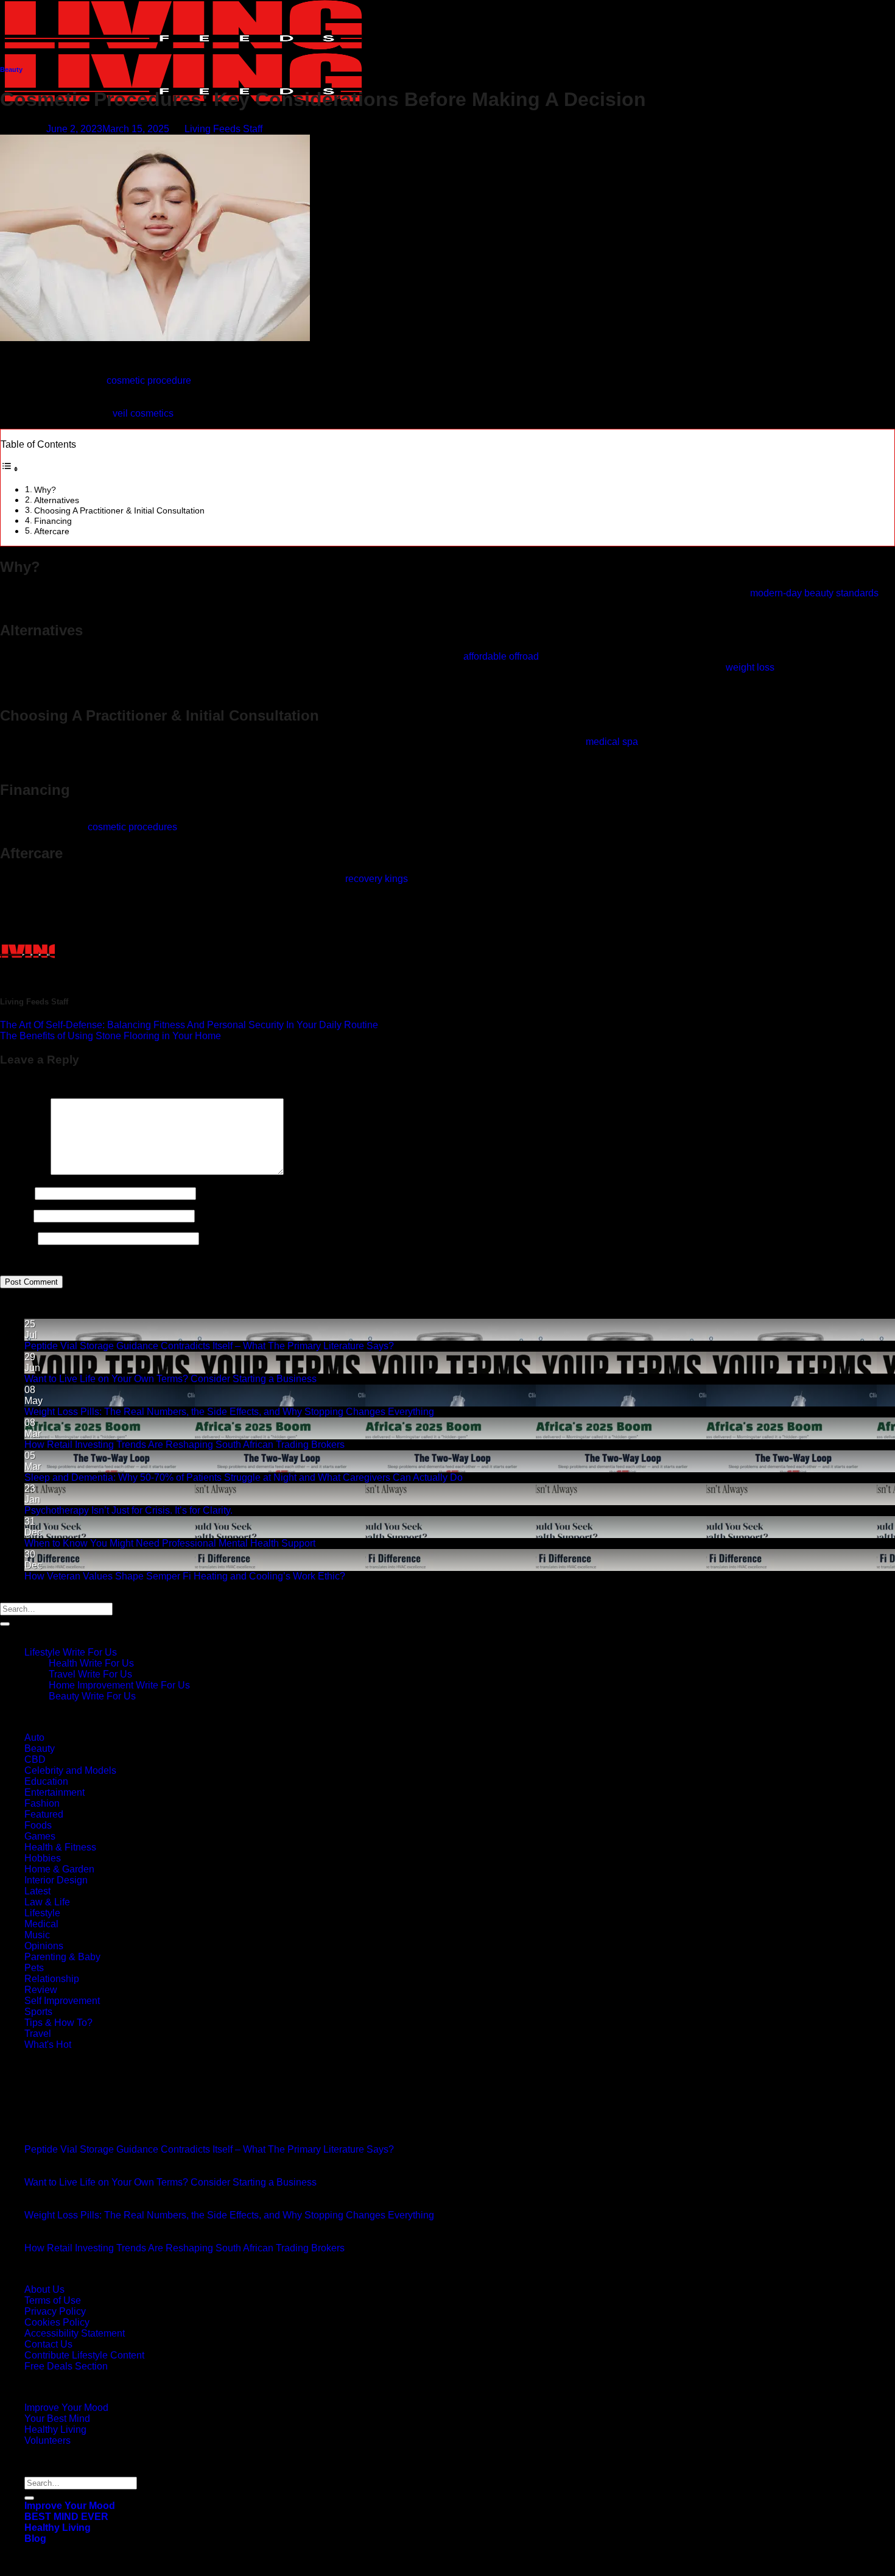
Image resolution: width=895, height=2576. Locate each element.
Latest (37, 1891)
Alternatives (57, 500)
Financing (53, 521)
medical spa (612, 742)
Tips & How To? (58, 2023)
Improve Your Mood (66, 2408)
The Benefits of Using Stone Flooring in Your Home (111, 1036)
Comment (24, 1172)
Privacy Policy (55, 2311)
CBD (35, 1759)
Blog (35, 2539)
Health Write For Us (91, 1663)
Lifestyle (42, 1913)
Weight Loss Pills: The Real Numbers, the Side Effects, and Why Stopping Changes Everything (229, 1412)
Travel (38, 2034)
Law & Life (47, 1902)
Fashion (42, 1803)
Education (46, 1781)
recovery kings (377, 879)
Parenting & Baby (62, 1957)
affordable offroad (501, 656)
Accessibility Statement (75, 2333)
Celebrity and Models (70, 1770)
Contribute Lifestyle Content (84, 2355)
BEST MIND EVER (66, 2517)
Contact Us (48, 2344)
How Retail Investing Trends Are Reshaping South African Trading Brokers (184, 1445)
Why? (45, 490)
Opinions (44, 1946)
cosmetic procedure (149, 380)
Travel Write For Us (90, 1674)
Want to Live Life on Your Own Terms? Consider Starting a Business (170, 1379)
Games (40, 1836)
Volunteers (47, 2440)
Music (37, 1935)
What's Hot (48, 2045)
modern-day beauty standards (814, 593)
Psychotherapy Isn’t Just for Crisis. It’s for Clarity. (128, 1510)
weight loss (750, 667)
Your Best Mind (57, 2419)
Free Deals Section (66, 2366)
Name (16, 1193)
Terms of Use (53, 2300)
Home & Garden (59, 1869)
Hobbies (43, 1858)
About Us (44, 2289)
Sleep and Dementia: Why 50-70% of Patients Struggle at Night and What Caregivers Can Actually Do (244, 1477)
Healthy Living (55, 2430)
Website (18, 1238)
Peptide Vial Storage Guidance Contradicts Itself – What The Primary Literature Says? (209, 1346)
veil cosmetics (143, 413)
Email (16, 1216)
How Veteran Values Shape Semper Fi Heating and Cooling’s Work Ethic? (185, 1576)
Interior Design (56, 1880)
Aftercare (52, 531)
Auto (34, 1738)
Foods (38, 1825)
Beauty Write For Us (92, 1696)
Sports (38, 2012)
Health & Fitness (60, 1847)
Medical (41, 1924)
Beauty (11, 69)
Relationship (52, 1979)
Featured (44, 1814)
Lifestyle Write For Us (71, 1652)
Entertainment (54, 1792)
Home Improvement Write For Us (119, 1685)
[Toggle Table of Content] (10, 469)
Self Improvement (62, 2001)
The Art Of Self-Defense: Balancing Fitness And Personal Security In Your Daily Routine (189, 1025)
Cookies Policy (57, 2322)
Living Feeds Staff (223, 129)
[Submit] (5, 1624)
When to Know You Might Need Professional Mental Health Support (170, 1543)
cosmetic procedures (132, 827)
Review (41, 1990)
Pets (34, 1968)
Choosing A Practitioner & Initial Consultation (119, 510)
